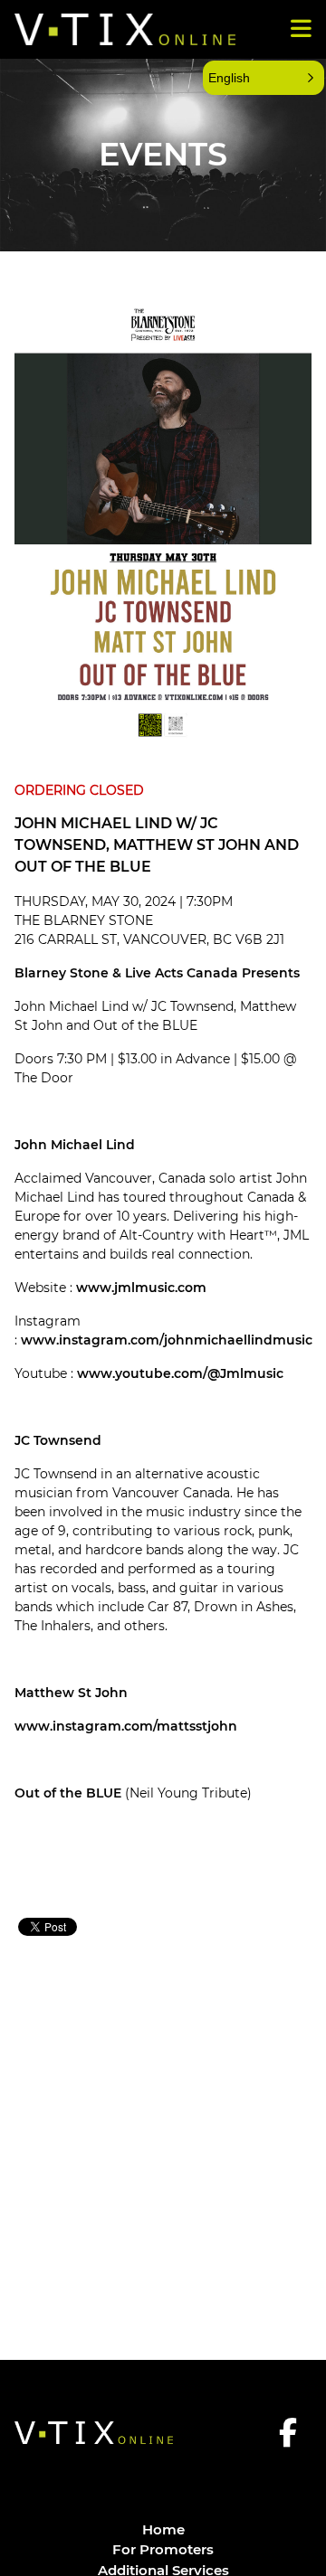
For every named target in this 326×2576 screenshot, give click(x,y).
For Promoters (163, 2549)
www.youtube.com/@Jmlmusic (180, 1373)
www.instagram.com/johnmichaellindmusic (167, 1340)
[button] (264, 78)
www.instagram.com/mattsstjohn (126, 1726)
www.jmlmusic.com (141, 1288)
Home (163, 2529)
